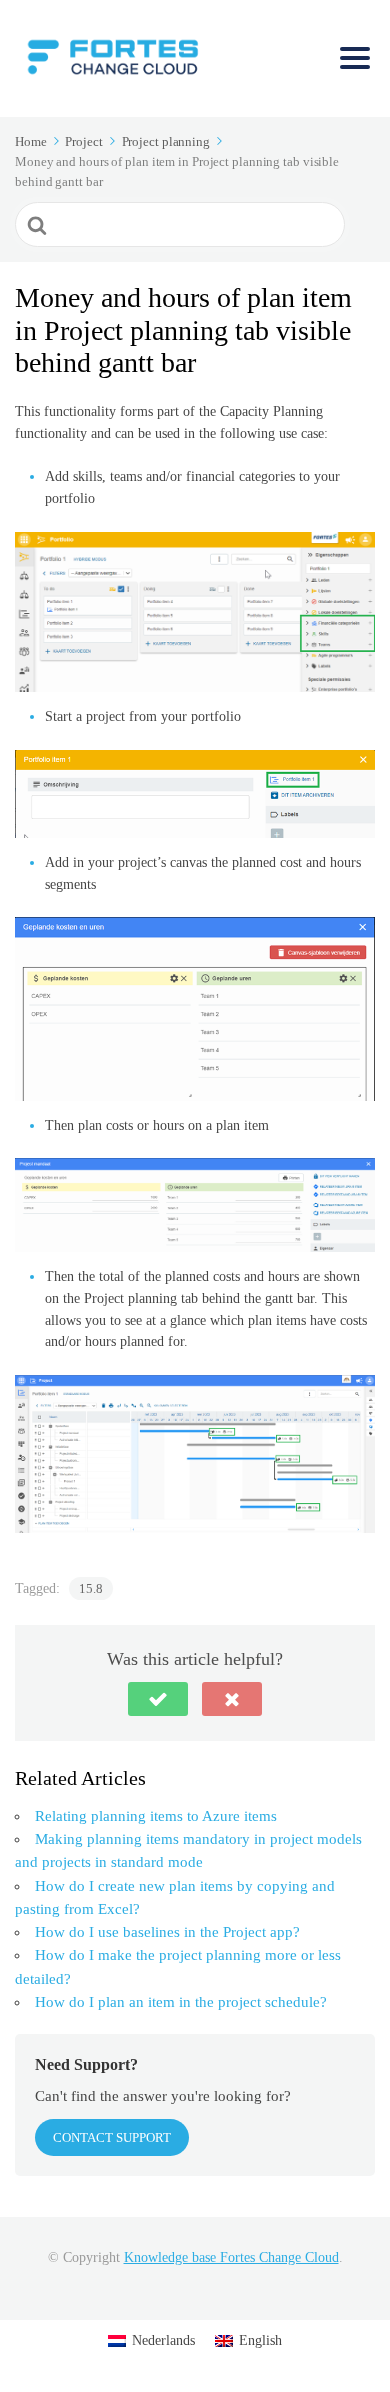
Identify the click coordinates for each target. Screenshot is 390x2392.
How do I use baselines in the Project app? (167, 1932)
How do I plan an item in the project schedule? (181, 2002)
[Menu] (355, 58)
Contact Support (112, 2137)
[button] (158, 1699)
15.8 (91, 1588)
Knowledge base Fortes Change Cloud (231, 2257)
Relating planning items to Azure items (156, 1816)
